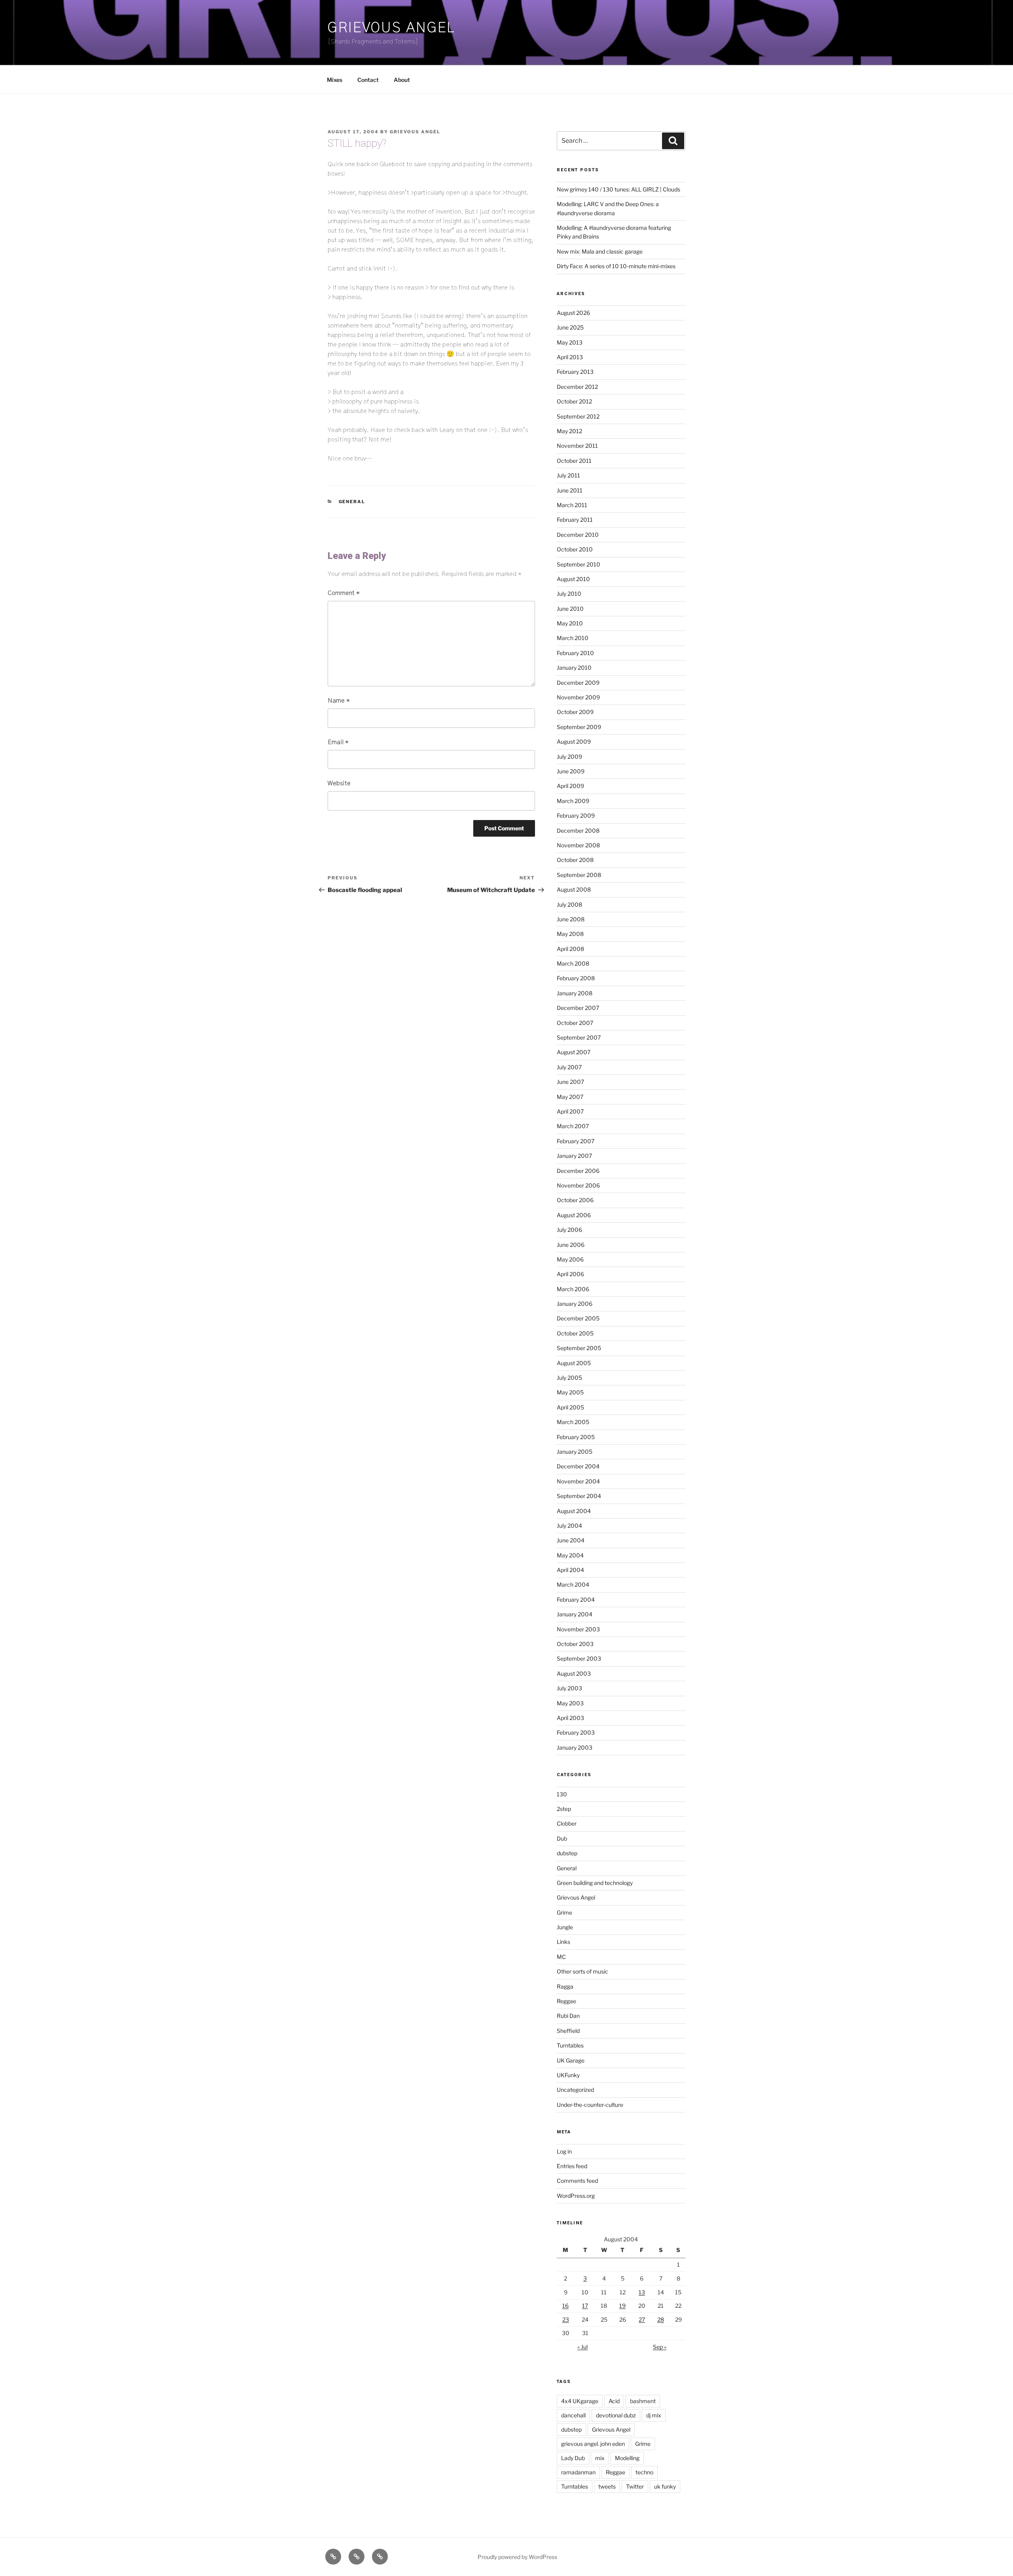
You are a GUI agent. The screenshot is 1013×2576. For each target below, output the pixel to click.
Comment (344, 593)
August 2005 (574, 1363)
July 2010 (569, 594)
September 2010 (579, 564)
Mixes (335, 80)
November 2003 (578, 1629)
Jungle (565, 1927)
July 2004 (569, 1526)
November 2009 (578, 697)
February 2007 (576, 1141)
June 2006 (571, 1245)
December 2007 (578, 1008)
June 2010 (570, 609)
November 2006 (578, 1185)
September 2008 (579, 875)
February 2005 (576, 1437)
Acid (614, 2401)
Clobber (567, 1823)
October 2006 (575, 1200)
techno (644, 2472)
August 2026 (573, 313)
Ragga (565, 1986)
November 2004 (578, 1481)
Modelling (627, 2458)
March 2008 (573, 963)
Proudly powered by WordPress (517, 2557)
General (352, 502)
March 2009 (573, 801)
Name (339, 701)
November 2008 (578, 845)
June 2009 (571, 771)
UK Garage (571, 2060)
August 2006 (574, 1215)
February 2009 (576, 815)
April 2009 (570, 786)
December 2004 (578, 1466)
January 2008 (575, 993)
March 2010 (573, 638)
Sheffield (568, 2031)
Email (338, 742)
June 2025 (570, 327)
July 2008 (569, 904)
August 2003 (574, 1673)
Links (563, 1942)
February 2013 (575, 372)
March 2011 (572, 505)
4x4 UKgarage (580, 2401)
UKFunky (568, 2075)
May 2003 (570, 1703)
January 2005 (575, 1452)
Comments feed (577, 2181)
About (402, 80)
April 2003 (570, 1718)
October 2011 (574, 461)
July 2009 (569, 757)
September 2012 (578, 416)
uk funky (665, 2486)
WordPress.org (576, 2196)
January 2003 (575, 1747)
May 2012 (569, 431)
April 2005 (570, 1407)
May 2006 (570, 1259)
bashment (643, 2401)
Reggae (566, 2001)
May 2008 (570, 934)
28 (661, 2319)
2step (564, 1809)
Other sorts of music (582, 1971)
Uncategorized (575, 2090)
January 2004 (575, 1614)
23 (566, 2319)
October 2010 (575, 549)
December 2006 (578, 1171)
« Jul (582, 2347)
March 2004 (573, 1584)
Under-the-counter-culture (590, 2105)
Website (339, 783)
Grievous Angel (391, 28)
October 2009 (575, 712)
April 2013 (570, 357)
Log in (564, 2151)
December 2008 (578, 831)
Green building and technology (595, 1883)
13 (642, 2292)
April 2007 (570, 1111)
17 (585, 2306)
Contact (368, 80)
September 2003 (579, 1658)
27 (642, 2319)
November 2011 (577, 446)
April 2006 (570, 1274)
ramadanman (578, 2472)
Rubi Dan (568, 2016)
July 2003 (569, 1688)
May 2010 (570, 623)
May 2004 (570, 1555)
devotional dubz (616, 2415)
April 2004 (570, 1570)
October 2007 (575, 1023)
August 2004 (574, 1511)
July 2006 (569, 1230)
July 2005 (569, 1378)
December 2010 (578, 535)
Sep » (660, 2347)
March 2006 (573, 1289)
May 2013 (570, 342)
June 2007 (570, 1082)
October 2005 (575, 1333)
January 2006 (575, 1304)
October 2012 (574, 401)
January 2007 (574, 1156)
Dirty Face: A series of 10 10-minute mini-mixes (616, 266)
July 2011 (568, 475)
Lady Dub (573, 2458)
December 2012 (577, 387)
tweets (607, 2486)
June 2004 (571, 1540)
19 (622, 2306)
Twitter (635, 2486)
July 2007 (569, 1067)
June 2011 (570, 490)
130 (562, 1794)
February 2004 (576, 1600)
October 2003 (575, 1644)
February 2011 (575, 520)
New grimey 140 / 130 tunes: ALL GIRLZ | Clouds (618, 189)
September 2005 (579, 1348)
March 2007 (573, 1126)
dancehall (573, 2415)
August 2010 (573, 579)
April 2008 (570, 949)
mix (600, 2458)
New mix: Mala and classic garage (600, 251)
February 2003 (576, 1732)
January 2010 (574, 668)
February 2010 (575, 653)
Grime (564, 1912)
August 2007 (574, 1052)
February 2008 (576, 978)
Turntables (570, 2045)
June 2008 (571, 919)
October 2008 (575, 860)
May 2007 (570, 1097)
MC (561, 1957)
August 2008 (574, 889)
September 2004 (579, 1496)
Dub (562, 1838)
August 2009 (574, 742)
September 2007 (579, 1037)
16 (565, 2306)
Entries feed (572, 2166)
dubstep (567, 1853)
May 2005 (570, 1392)
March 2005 (573, 1422)
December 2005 (578, 1318)
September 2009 (579, 727)
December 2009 (578, 683)
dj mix (654, 2415)
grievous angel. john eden (593, 2444)
